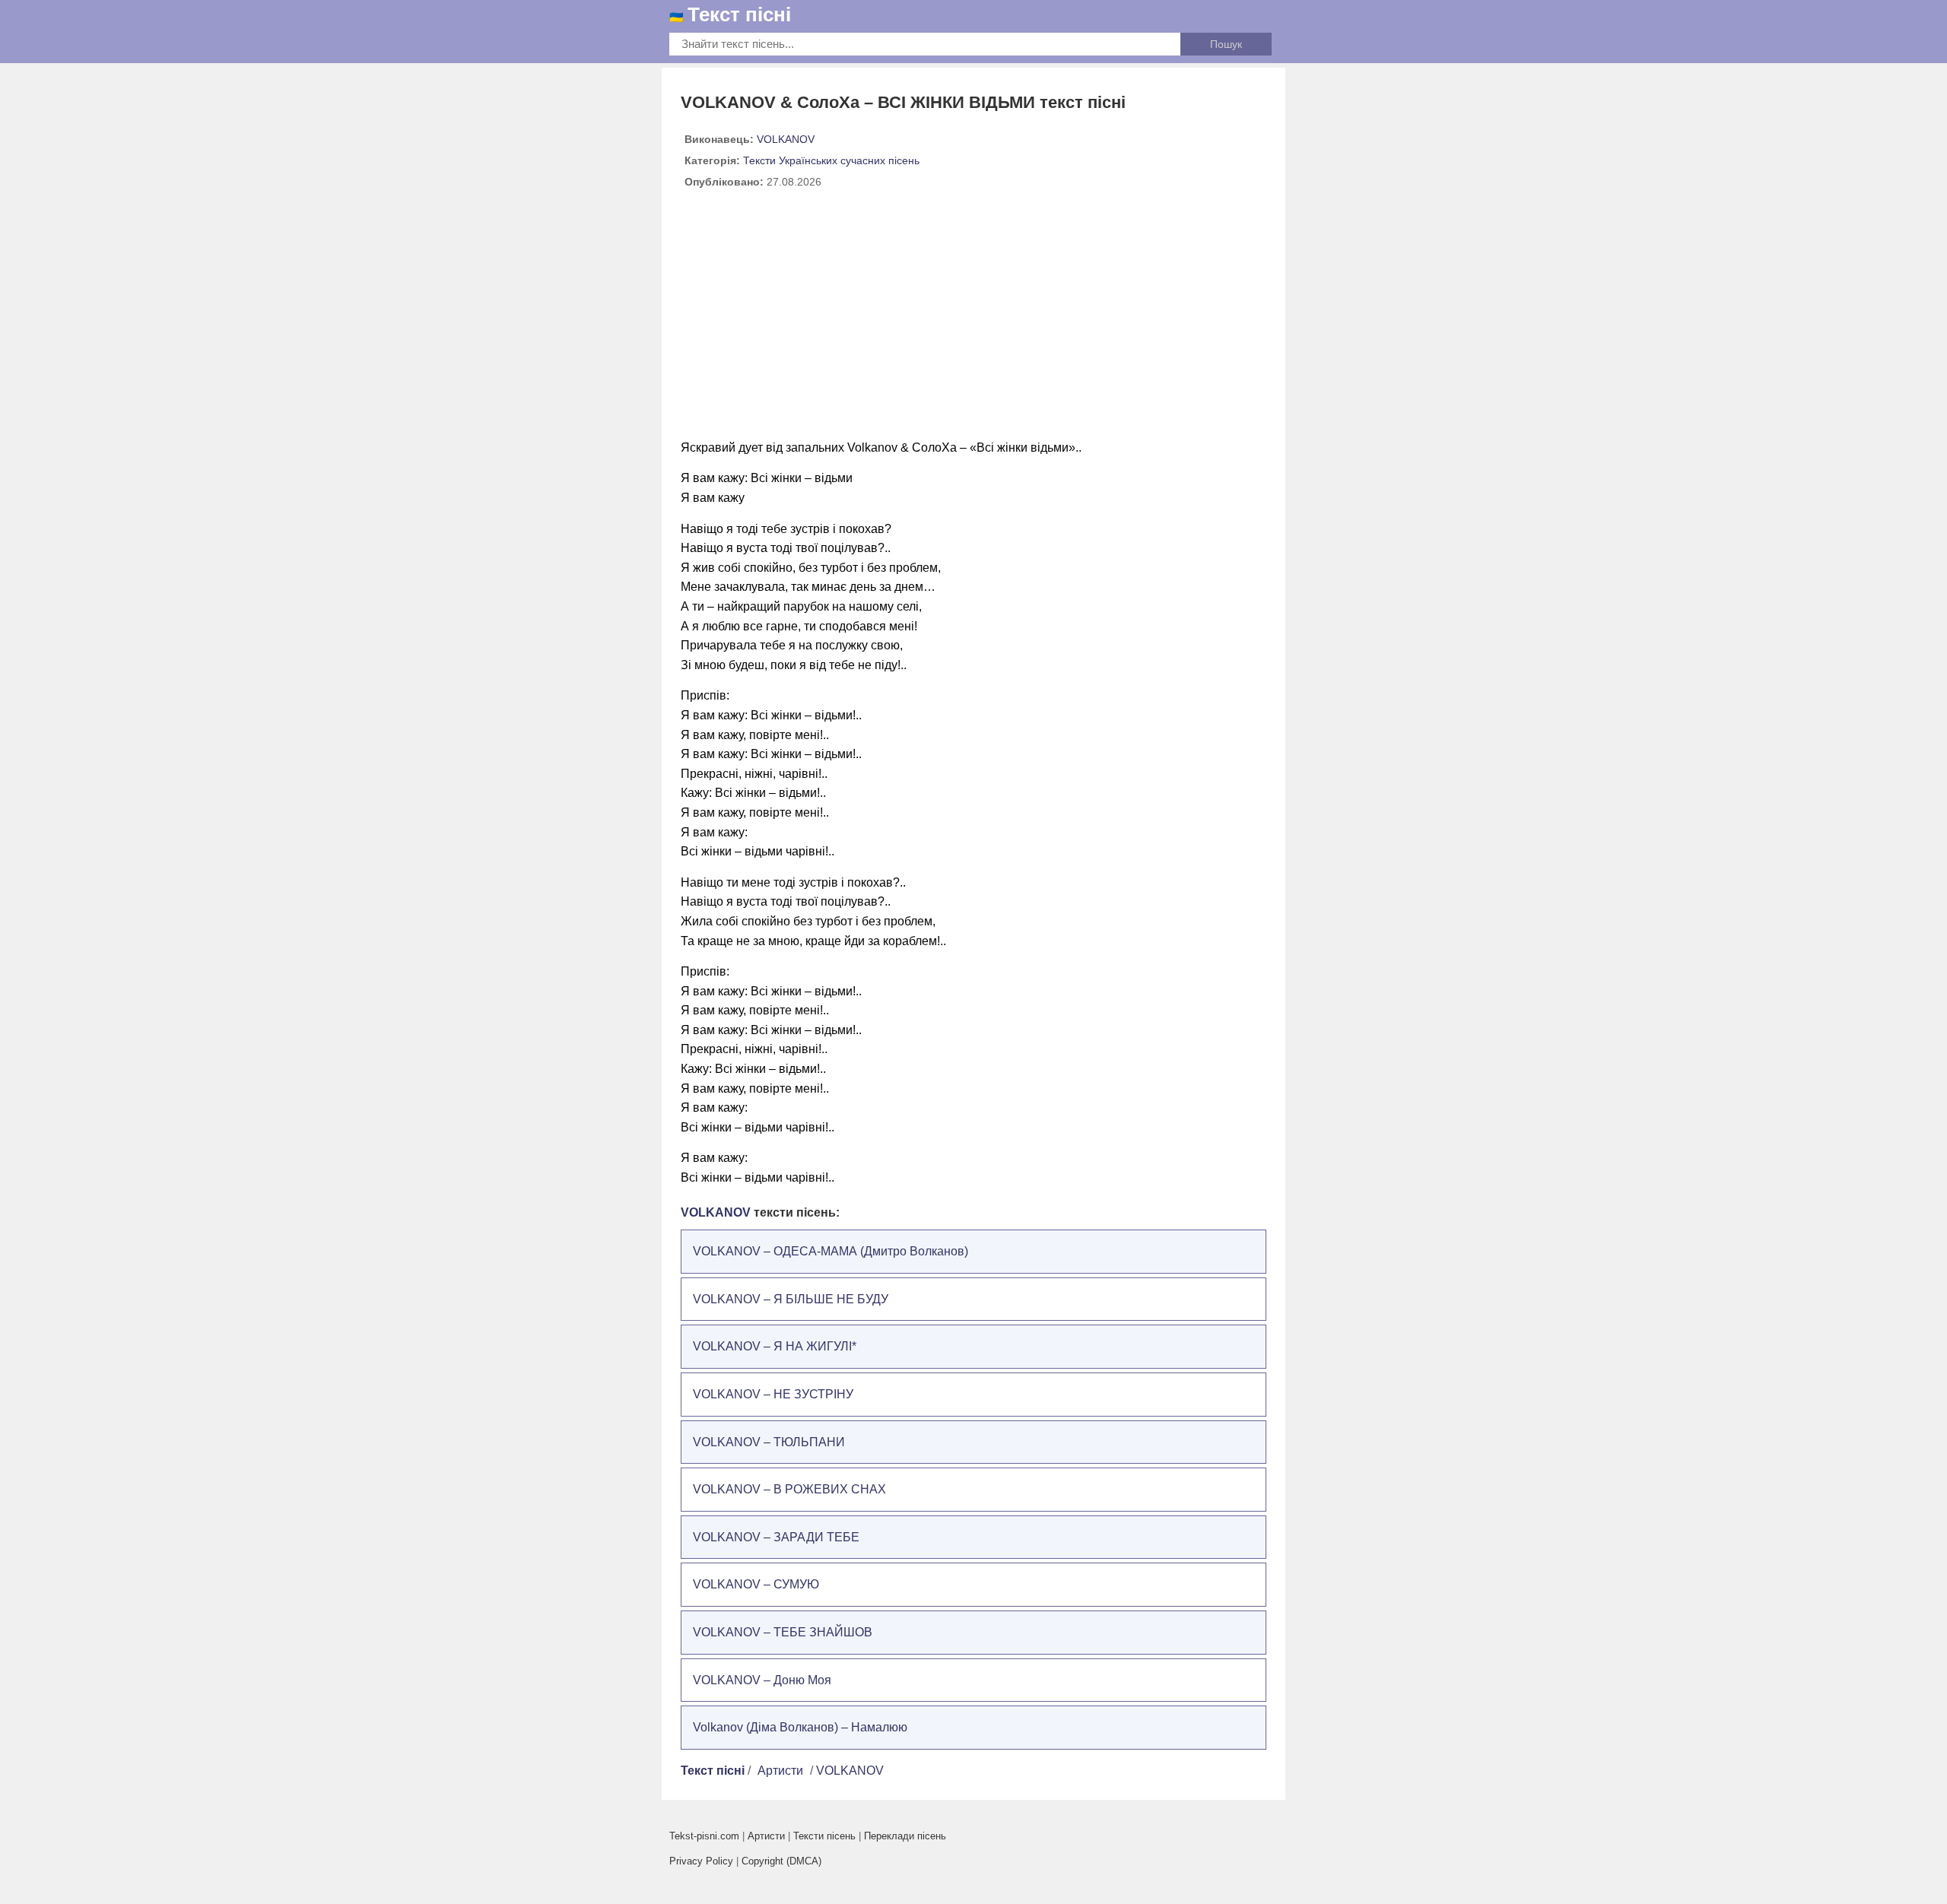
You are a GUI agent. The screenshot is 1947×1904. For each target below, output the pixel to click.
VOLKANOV (786, 139)
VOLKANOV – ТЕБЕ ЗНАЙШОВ (783, 1632)
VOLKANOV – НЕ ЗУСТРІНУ (773, 1394)
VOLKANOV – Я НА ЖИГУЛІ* (775, 1346)
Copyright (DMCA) (781, 1861)
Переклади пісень (905, 1836)
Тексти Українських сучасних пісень (831, 160)
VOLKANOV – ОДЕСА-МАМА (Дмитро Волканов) (831, 1251)
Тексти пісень (824, 1836)
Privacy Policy (701, 1861)
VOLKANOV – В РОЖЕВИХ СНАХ (789, 1489)
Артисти (780, 1771)
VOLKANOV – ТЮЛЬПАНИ (769, 1442)
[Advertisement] (973, 320)
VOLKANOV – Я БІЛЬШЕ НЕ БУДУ (791, 1299)
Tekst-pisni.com (704, 1836)
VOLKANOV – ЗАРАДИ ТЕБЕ (776, 1537)
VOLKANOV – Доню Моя (762, 1680)
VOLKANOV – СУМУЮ (756, 1584)
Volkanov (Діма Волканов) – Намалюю (800, 1727)
